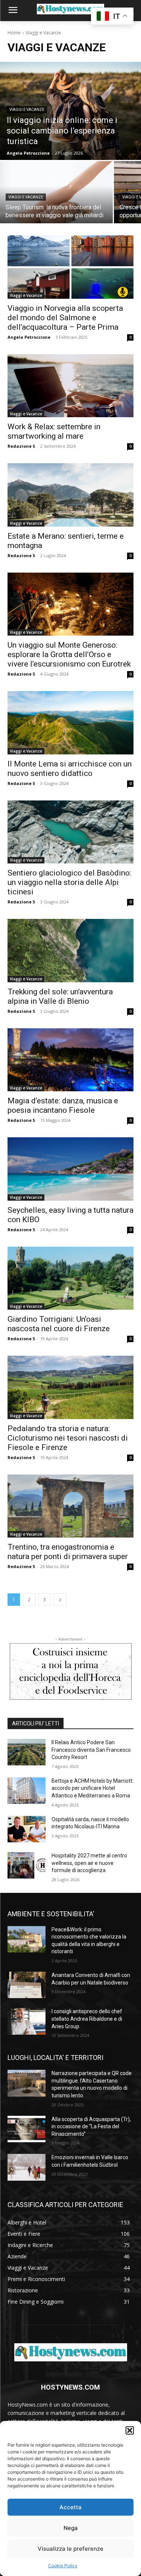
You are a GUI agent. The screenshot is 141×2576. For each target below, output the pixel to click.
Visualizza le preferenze (70, 2549)
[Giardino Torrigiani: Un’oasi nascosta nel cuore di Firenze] (70, 1278)
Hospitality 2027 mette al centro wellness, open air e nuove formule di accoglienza (89, 1863)
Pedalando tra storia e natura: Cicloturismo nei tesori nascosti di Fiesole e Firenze (68, 1438)
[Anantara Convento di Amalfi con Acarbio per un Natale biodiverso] (27, 1985)
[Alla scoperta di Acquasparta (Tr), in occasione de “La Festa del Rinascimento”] (27, 2129)
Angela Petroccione (29, 337)
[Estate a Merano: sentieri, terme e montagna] (70, 495)
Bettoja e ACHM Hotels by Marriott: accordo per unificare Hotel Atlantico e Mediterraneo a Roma (92, 1788)
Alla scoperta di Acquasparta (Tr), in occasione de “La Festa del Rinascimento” (91, 2127)
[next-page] (60, 1600)
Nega (71, 2528)
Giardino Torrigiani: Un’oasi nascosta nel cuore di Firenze (59, 1324)
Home (14, 33)
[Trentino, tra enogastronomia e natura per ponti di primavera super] (70, 1506)
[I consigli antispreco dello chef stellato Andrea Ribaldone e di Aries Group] (27, 2021)
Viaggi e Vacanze (27, 110)
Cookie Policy (63, 2566)
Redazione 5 (21, 446)
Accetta (70, 2507)
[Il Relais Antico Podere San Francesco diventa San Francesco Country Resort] (27, 1752)
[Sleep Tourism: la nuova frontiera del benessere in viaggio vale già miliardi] (56, 192)
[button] (130, 2430)
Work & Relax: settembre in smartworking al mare (54, 431)
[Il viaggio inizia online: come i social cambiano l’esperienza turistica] (70, 111)
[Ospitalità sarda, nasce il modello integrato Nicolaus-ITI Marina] (27, 1829)
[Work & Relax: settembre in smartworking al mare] (70, 386)
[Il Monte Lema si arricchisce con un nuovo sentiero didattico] (70, 723)
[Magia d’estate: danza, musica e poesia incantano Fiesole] (70, 1060)
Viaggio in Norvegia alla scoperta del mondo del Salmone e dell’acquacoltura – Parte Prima (65, 318)
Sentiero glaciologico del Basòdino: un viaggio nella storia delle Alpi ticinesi (69, 882)
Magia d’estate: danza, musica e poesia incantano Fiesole (63, 1105)
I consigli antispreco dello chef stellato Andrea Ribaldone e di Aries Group (87, 2019)
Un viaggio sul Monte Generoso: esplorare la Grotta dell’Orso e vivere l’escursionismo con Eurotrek (69, 654)
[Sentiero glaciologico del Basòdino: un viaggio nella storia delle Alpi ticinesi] (70, 832)
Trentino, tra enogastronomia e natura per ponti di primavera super (68, 1552)
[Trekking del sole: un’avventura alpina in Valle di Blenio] (70, 951)
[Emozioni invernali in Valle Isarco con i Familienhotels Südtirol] (27, 2167)
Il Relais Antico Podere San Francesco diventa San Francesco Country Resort (91, 1750)
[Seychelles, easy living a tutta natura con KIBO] (70, 1169)
